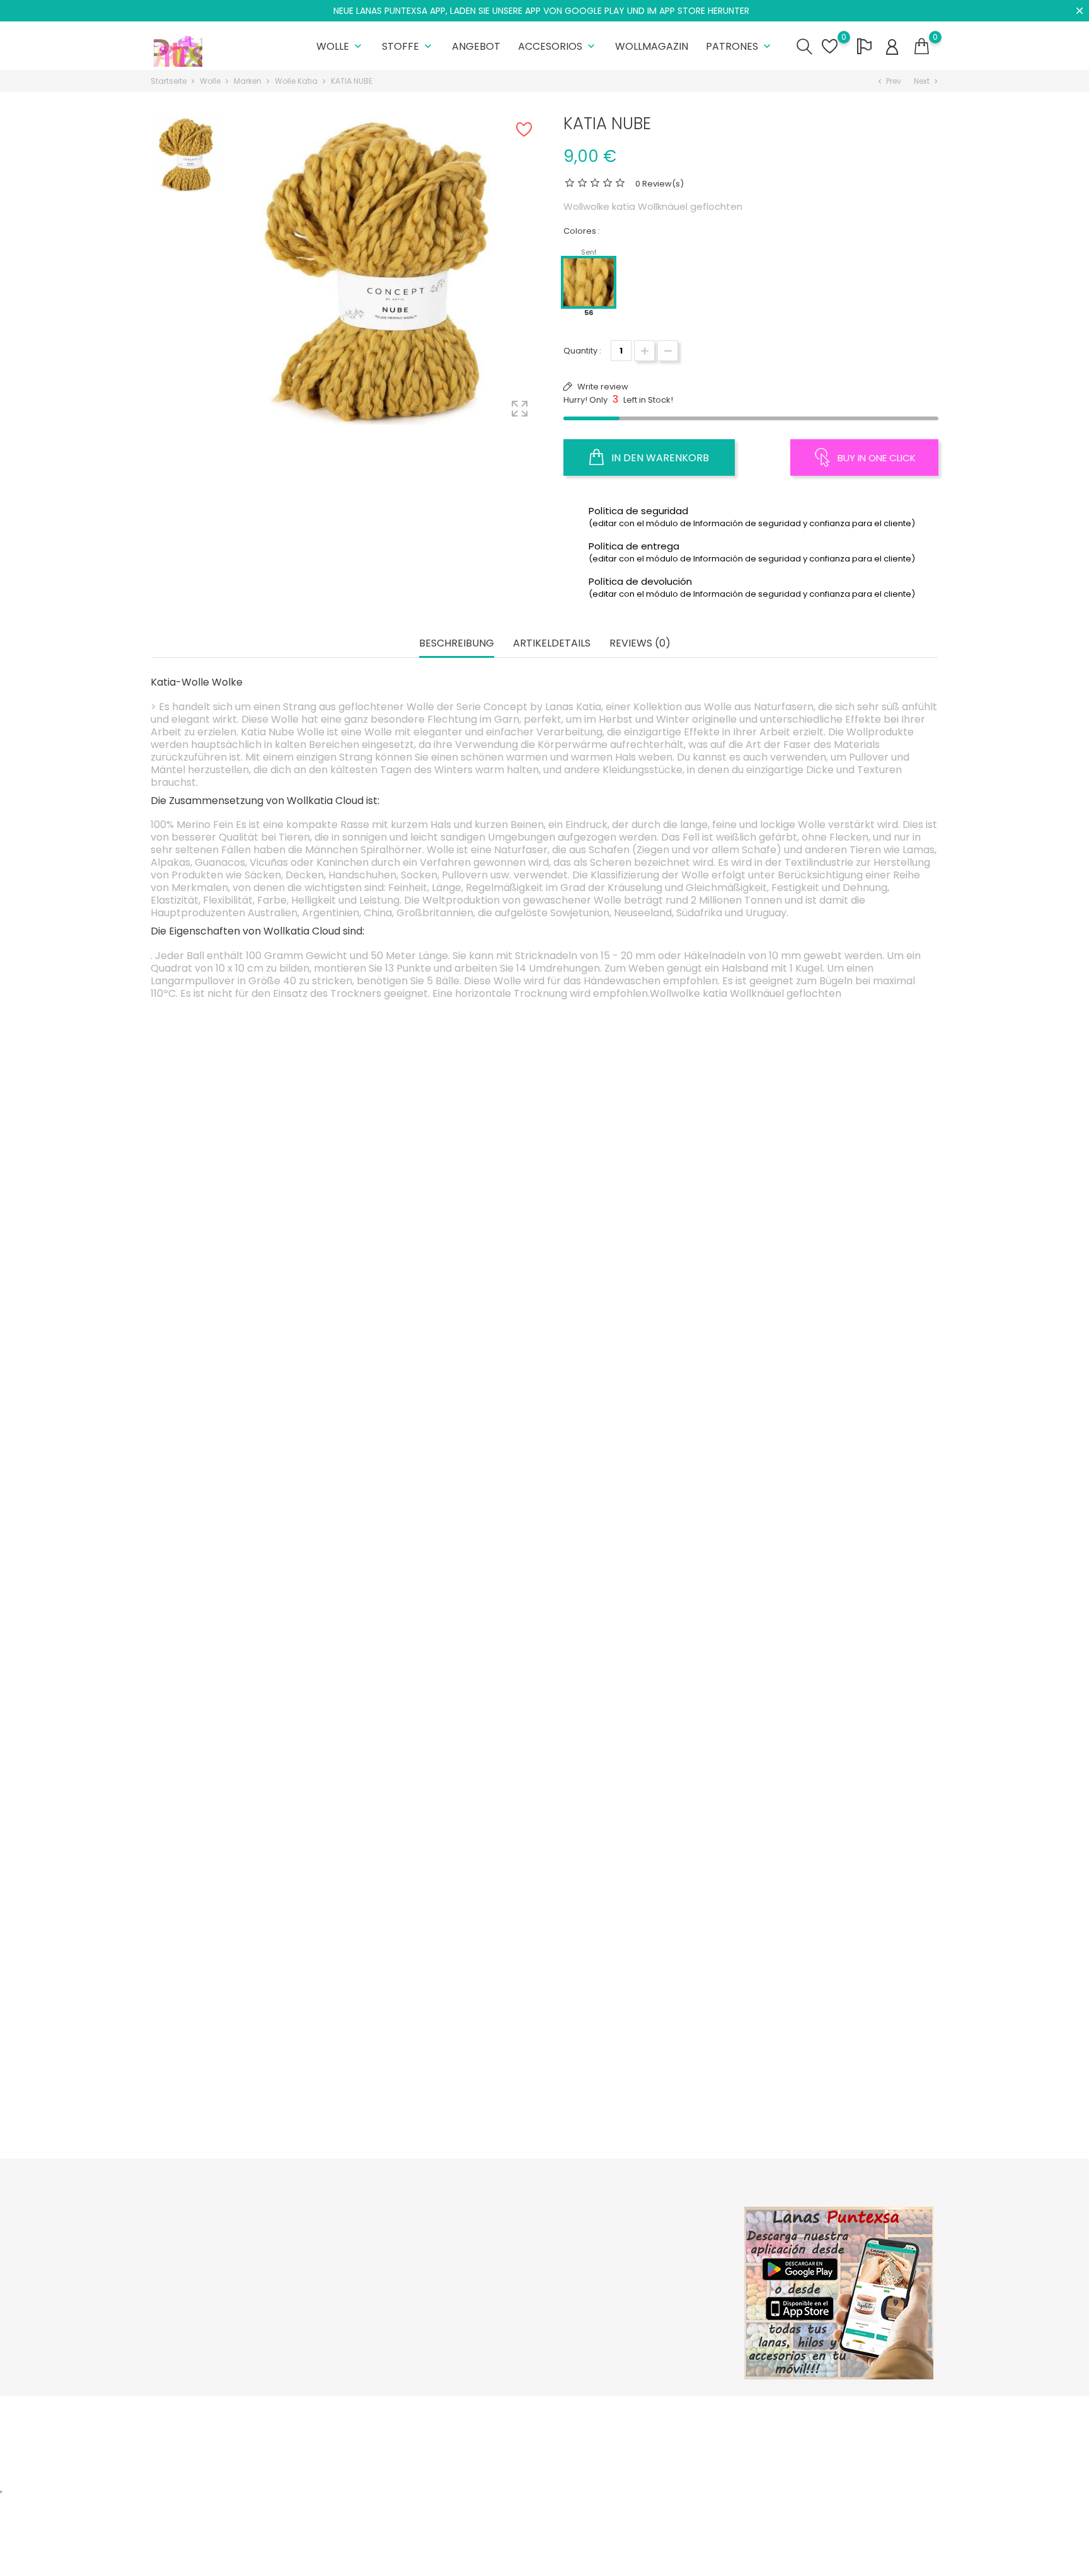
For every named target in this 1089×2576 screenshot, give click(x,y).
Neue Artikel (376, 2258)
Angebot (476, 46)
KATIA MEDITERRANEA (641, 1529)
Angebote (372, 2239)
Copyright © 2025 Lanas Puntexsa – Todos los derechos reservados (289, 2412)
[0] (922, 47)
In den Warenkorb (659, 458)
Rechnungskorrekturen (665, 2278)
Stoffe (408, 46)
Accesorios (558, 46)
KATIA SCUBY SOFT (254, 2102)
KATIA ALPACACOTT (447, 1259)
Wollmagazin (652, 46)
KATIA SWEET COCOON (253, 1529)
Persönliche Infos (653, 2239)
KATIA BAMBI (447, 2068)
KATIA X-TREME (641, 1832)
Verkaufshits (376, 2278)
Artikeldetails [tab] (552, 644)
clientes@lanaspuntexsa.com (227, 2345)
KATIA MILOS (835, 1798)
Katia (447, 1529)
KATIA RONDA (641, 1259)
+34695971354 (195, 2326)
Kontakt (499, 2317)
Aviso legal (506, 2258)
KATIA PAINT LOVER (835, 2102)
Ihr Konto (645, 2212)
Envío (495, 2239)
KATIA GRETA (253, 1259)
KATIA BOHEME (641, 2102)
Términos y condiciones (533, 2278)
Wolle (340, 46)
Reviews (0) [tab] (640, 644)
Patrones (740, 46)
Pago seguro (511, 2297)
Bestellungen (644, 2258)
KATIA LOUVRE (835, 1563)
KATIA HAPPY (254, 1832)
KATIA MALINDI (835, 1259)
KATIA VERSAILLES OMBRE (447, 1563)
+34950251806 (195, 2306)
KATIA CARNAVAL (447, 1832)
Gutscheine (641, 2317)
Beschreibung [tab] (457, 644)
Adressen (637, 2297)
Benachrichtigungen (659, 2336)
